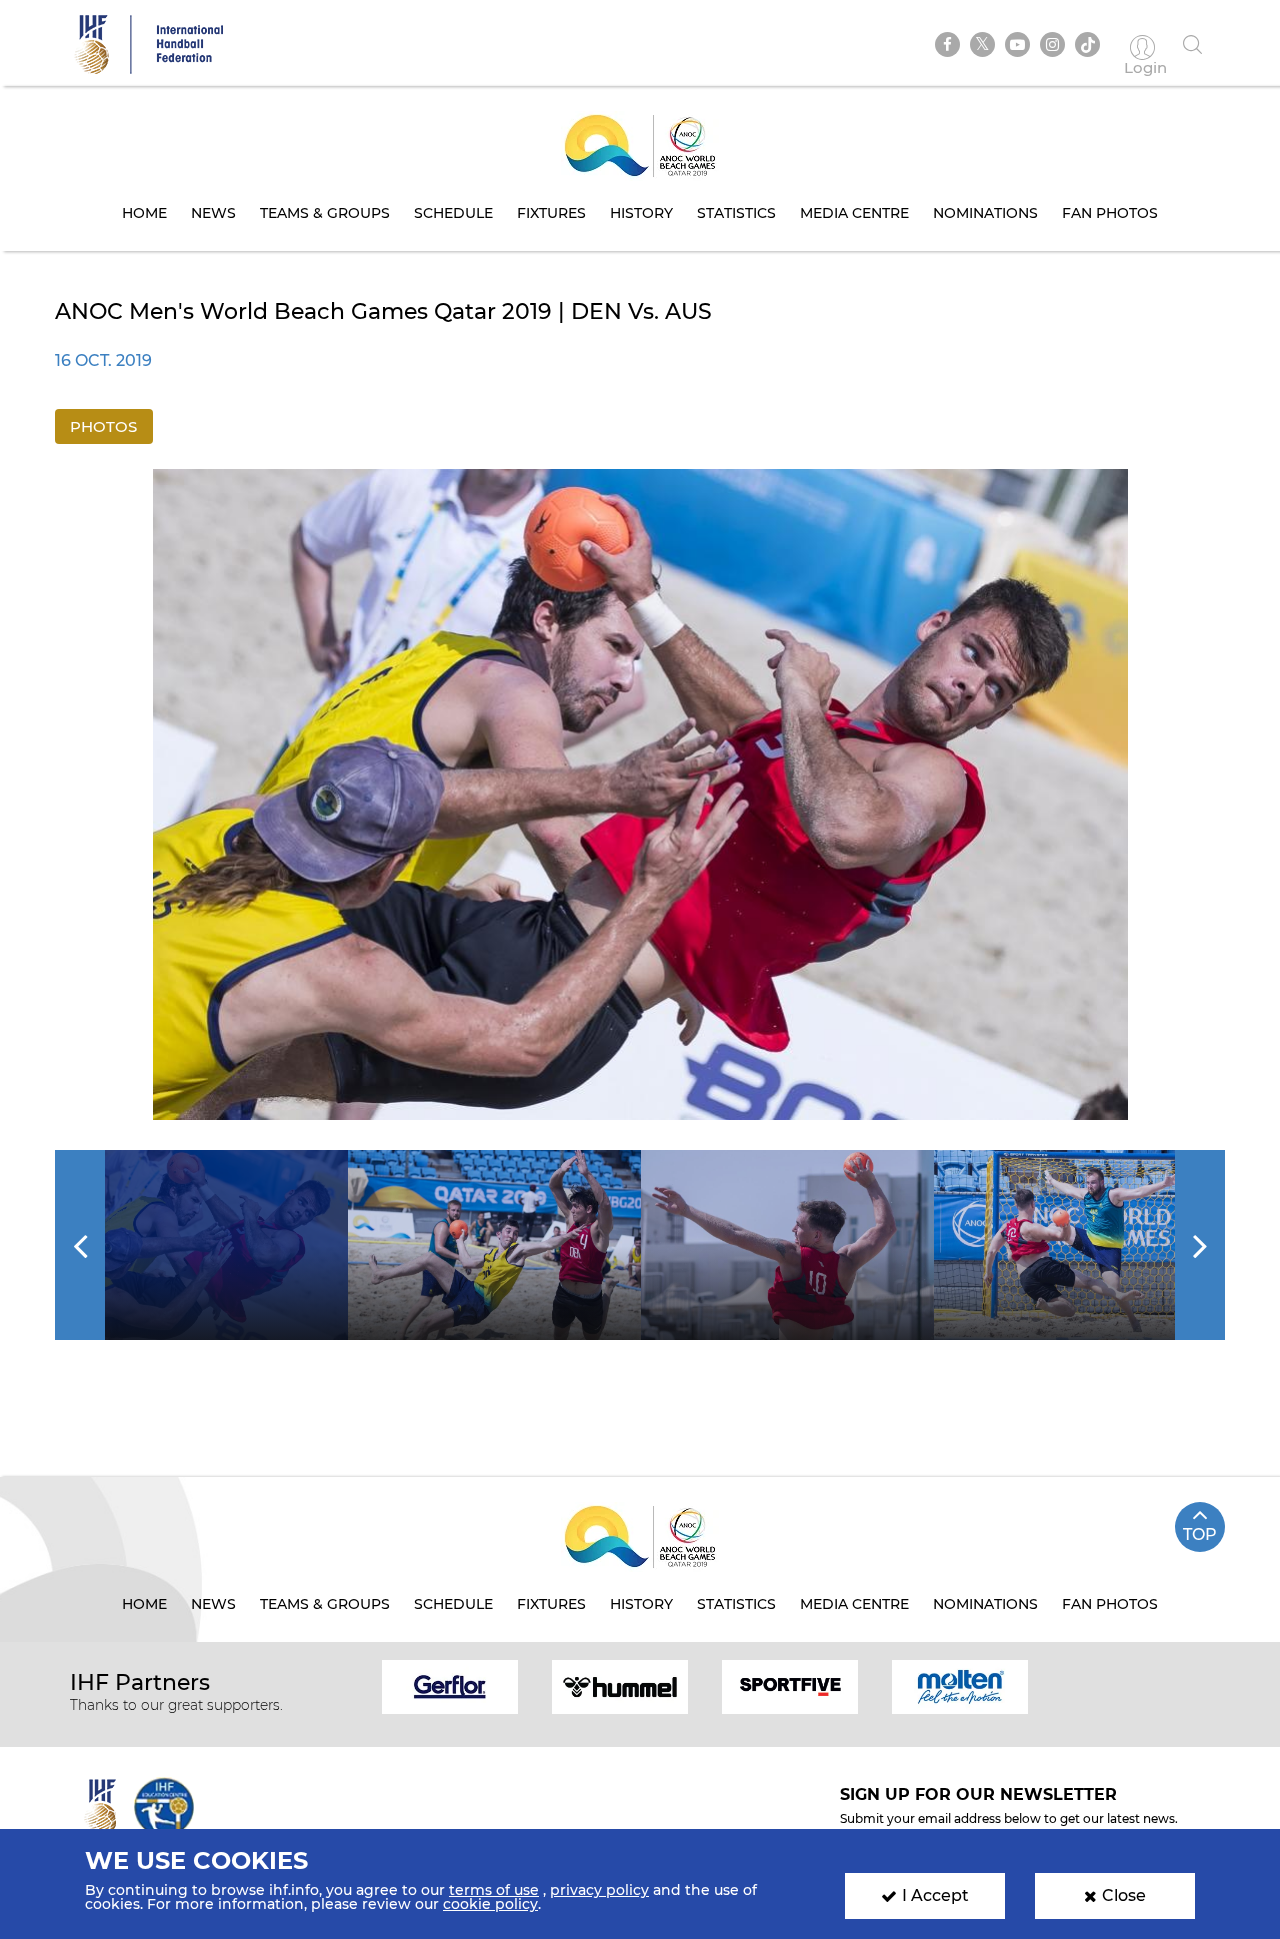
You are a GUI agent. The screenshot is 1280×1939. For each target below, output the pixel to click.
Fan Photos (1110, 213)
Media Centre (854, 213)
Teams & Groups (325, 213)
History (641, 213)
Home (144, 213)
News (213, 213)
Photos (103, 426)
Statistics (736, 213)
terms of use (494, 1890)
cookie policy (490, 1904)
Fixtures (551, 213)
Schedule (453, 213)
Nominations (985, 213)
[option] (640, 794)
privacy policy (599, 1890)
